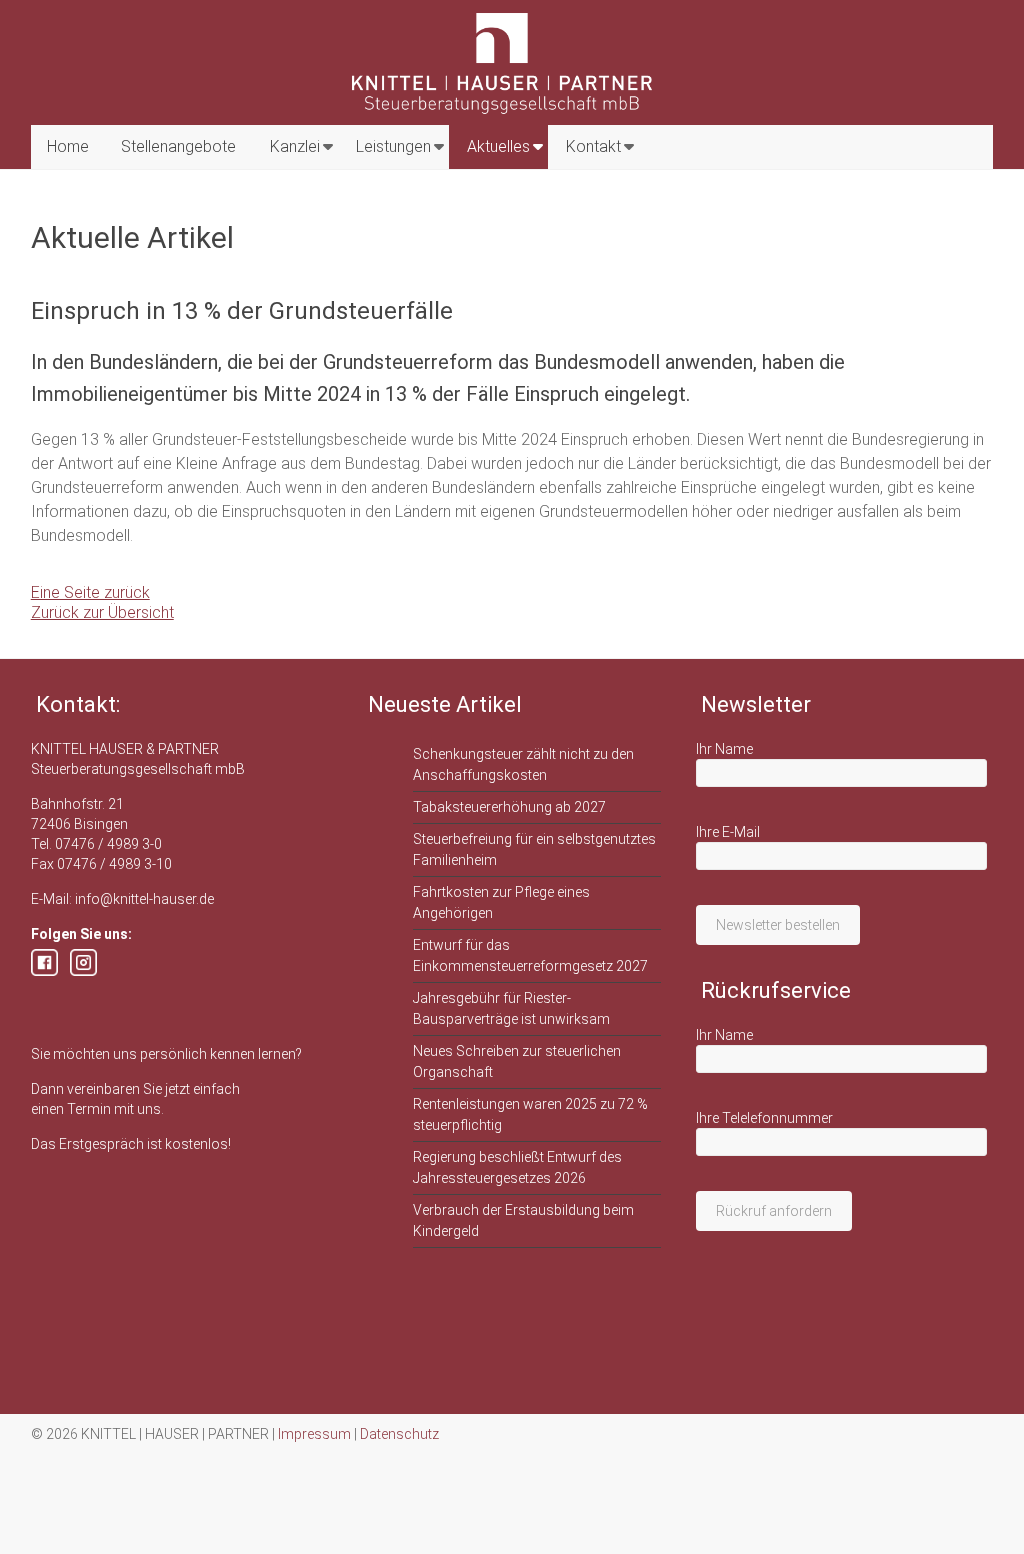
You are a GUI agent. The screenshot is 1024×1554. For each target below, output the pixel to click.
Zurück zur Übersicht (102, 612)
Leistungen (393, 146)
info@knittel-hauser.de (144, 899)
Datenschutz (399, 1434)
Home (68, 146)
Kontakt (593, 146)
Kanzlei (295, 146)
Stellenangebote (178, 146)
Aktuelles (498, 146)
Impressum (314, 1434)
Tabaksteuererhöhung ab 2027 (509, 807)
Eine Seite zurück (90, 592)
